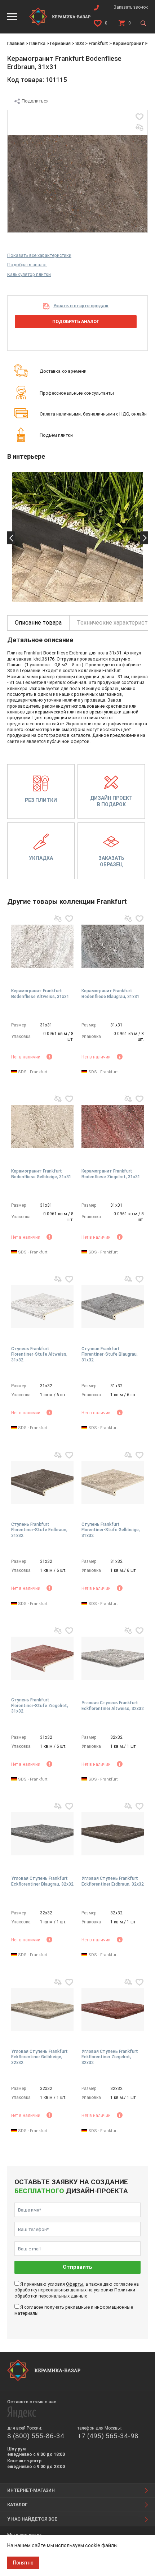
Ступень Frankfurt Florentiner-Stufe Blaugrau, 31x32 (110, 1354)
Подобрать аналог (27, 265)
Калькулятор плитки (29, 274)
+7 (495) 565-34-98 (108, 2436)
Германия (60, 43)
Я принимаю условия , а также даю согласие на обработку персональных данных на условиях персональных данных (77, 2290)
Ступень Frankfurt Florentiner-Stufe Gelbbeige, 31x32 (111, 1530)
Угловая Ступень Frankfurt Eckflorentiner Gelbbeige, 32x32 (39, 2057)
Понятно (23, 2563)
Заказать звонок (131, 7)
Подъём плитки (56, 435)
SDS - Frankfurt (32, 1072)
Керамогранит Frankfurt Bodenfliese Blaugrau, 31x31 (110, 994)
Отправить (77, 2267)
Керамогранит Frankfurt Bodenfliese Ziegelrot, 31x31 (111, 1174)
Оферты (75, 2284)
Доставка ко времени (63, 371)
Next (144, 538)
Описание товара (38, 623)
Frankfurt (98, 43)
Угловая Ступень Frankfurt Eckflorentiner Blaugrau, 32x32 (42, 1881)
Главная (16, 43)
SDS (80, 43)
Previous (11, 538)
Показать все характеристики (39, 255)
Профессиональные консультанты (77, 393)
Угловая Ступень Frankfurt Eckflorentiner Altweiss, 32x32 (113, 1706)
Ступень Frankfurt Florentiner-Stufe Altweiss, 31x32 (39, 1354)
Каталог (17, 2505)
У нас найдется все (32, 2519)
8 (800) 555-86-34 (36, 2436)
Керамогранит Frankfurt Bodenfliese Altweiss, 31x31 (40, 994)
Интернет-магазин (31, 2490)
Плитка (37, 43)
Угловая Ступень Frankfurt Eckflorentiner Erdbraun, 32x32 (113, 1881)
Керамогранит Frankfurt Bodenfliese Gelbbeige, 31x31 (41, 1174)
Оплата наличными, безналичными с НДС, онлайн (93, 414)
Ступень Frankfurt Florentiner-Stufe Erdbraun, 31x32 (39, 1530)
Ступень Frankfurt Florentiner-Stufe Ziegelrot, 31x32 (40, 1706)
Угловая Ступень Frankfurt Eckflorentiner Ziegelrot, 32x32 (110, 2057)
